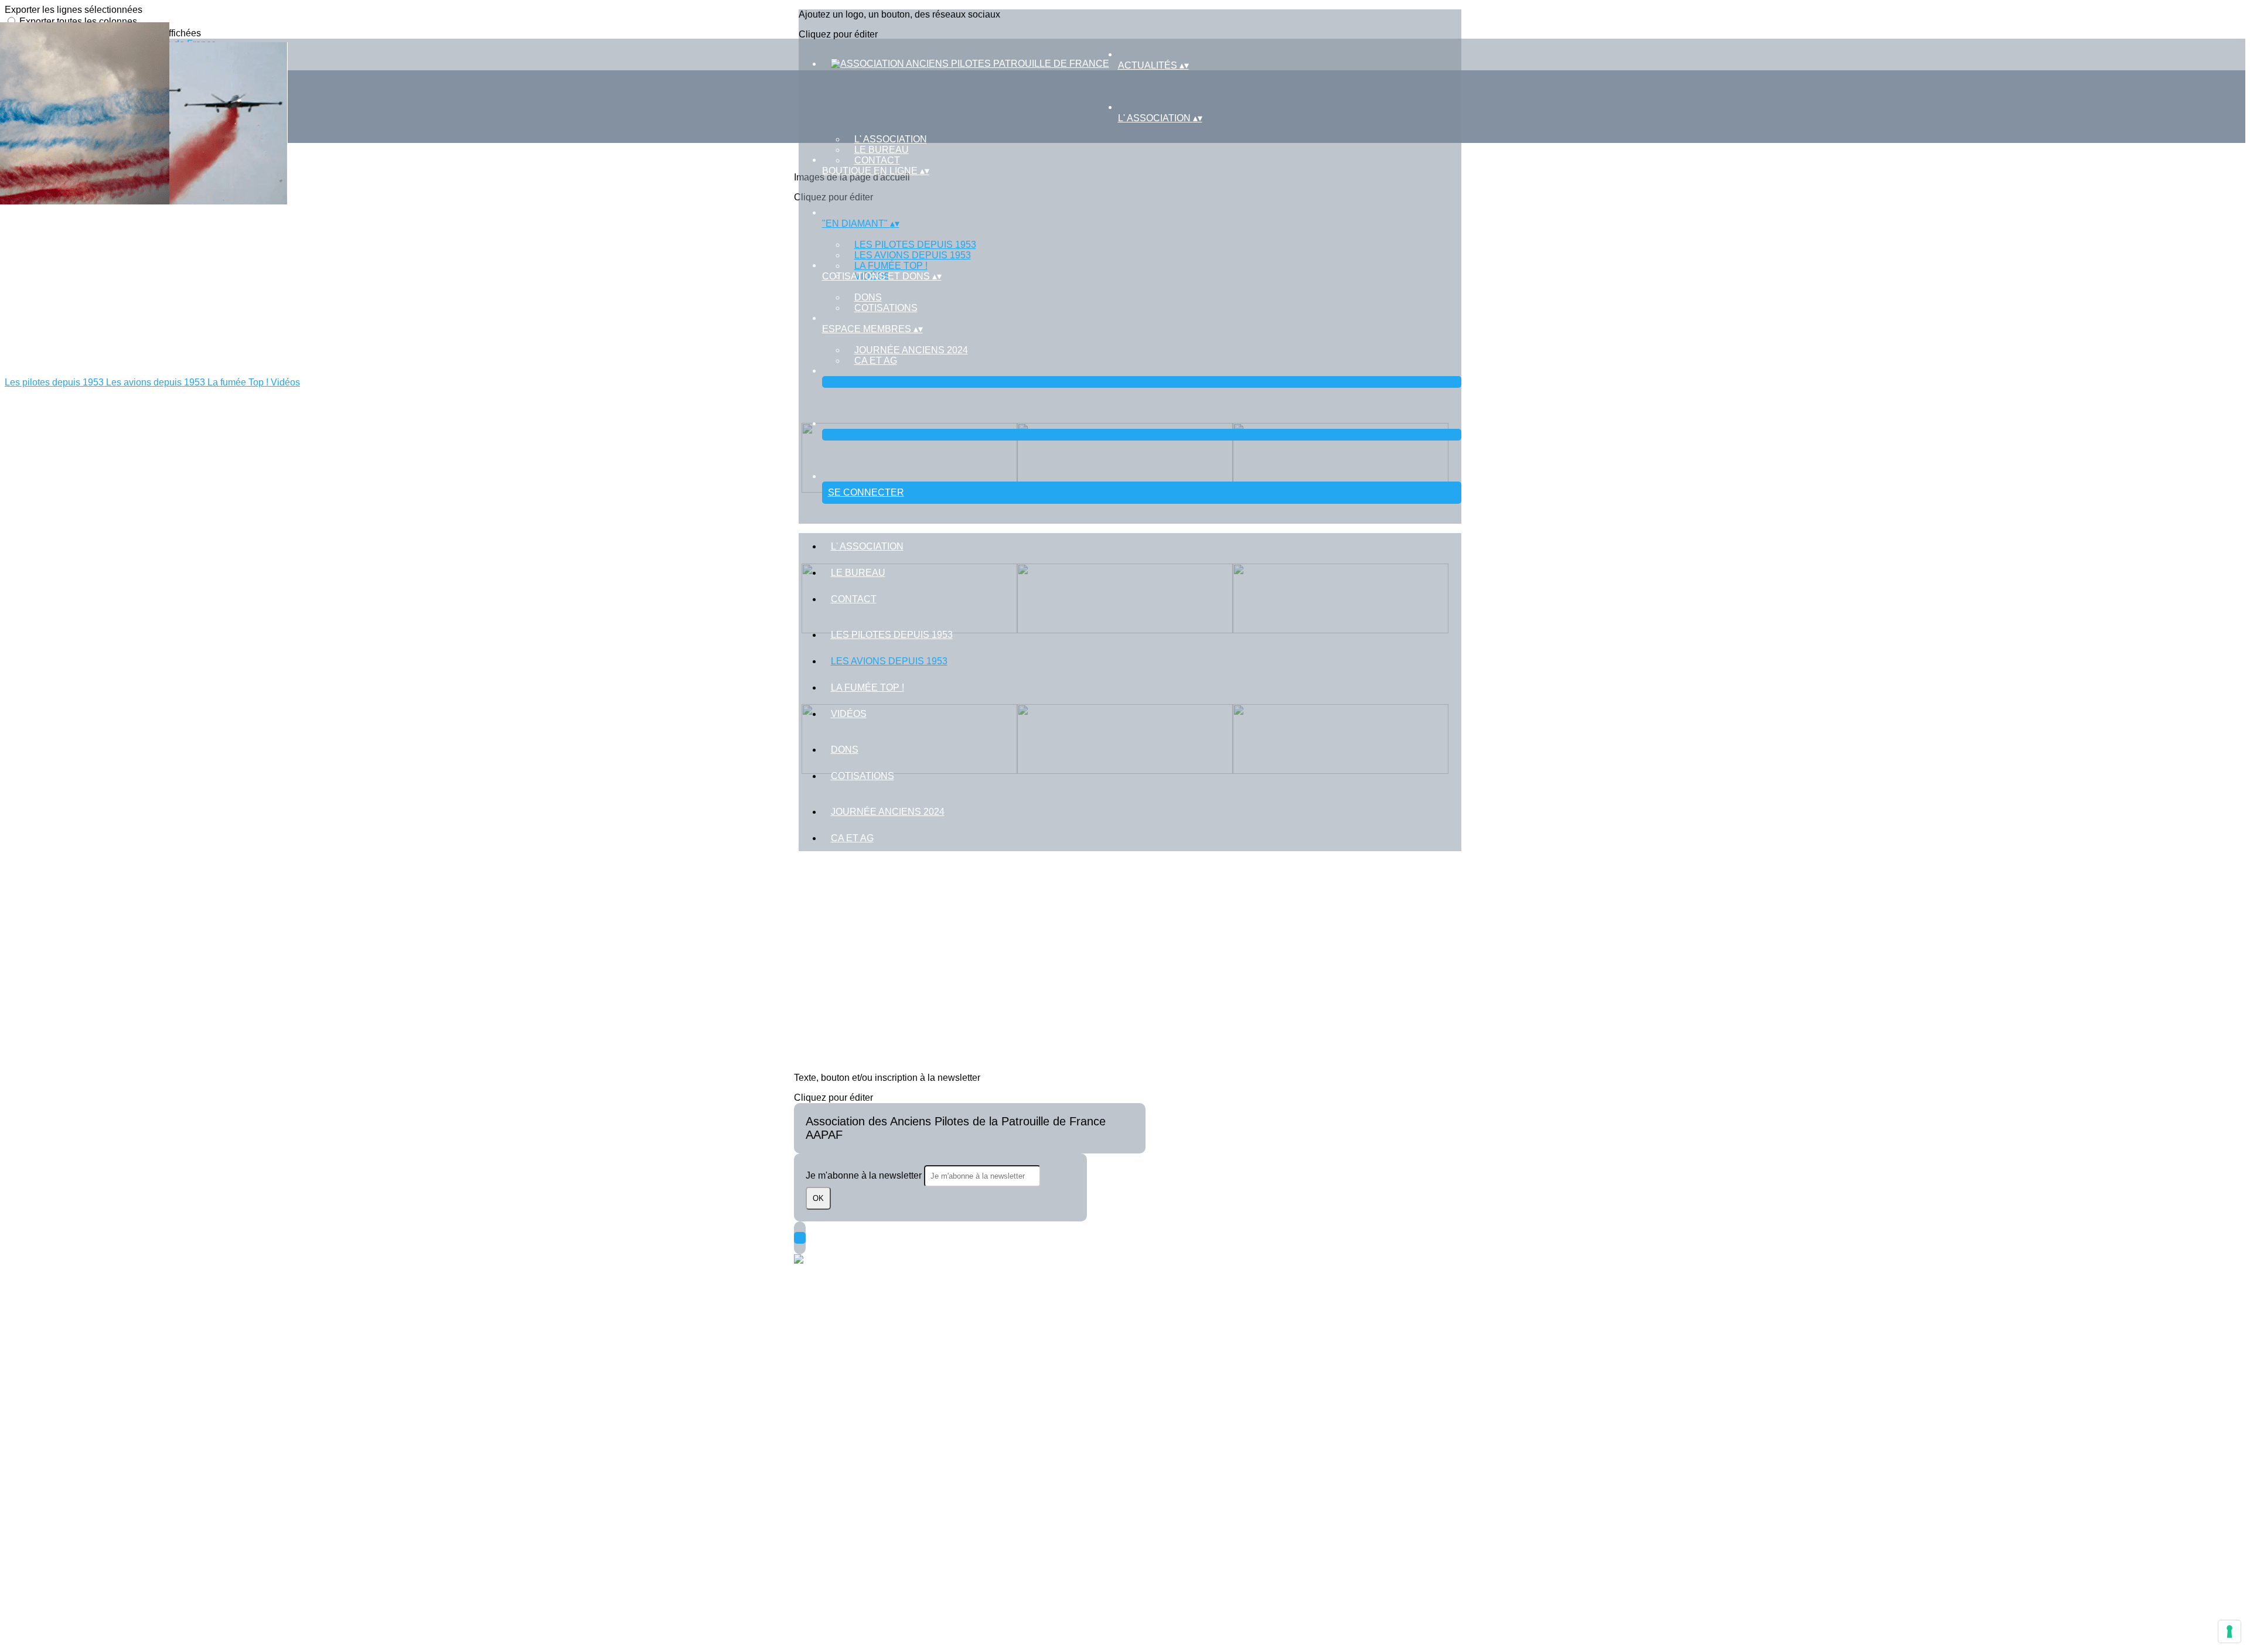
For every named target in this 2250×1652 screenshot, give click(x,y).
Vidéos (849, 714)
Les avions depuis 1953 (913, 255)
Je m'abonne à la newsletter (865, 1175)
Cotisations (886, 308)
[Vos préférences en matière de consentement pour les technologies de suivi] (2229, 1631)
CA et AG (876, 361)
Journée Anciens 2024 (911, 350)
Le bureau (882, 150)
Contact (877, 160)
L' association (891, 139)
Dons (868, 297)
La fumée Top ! (891, 266)
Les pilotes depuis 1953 (915, 245)
